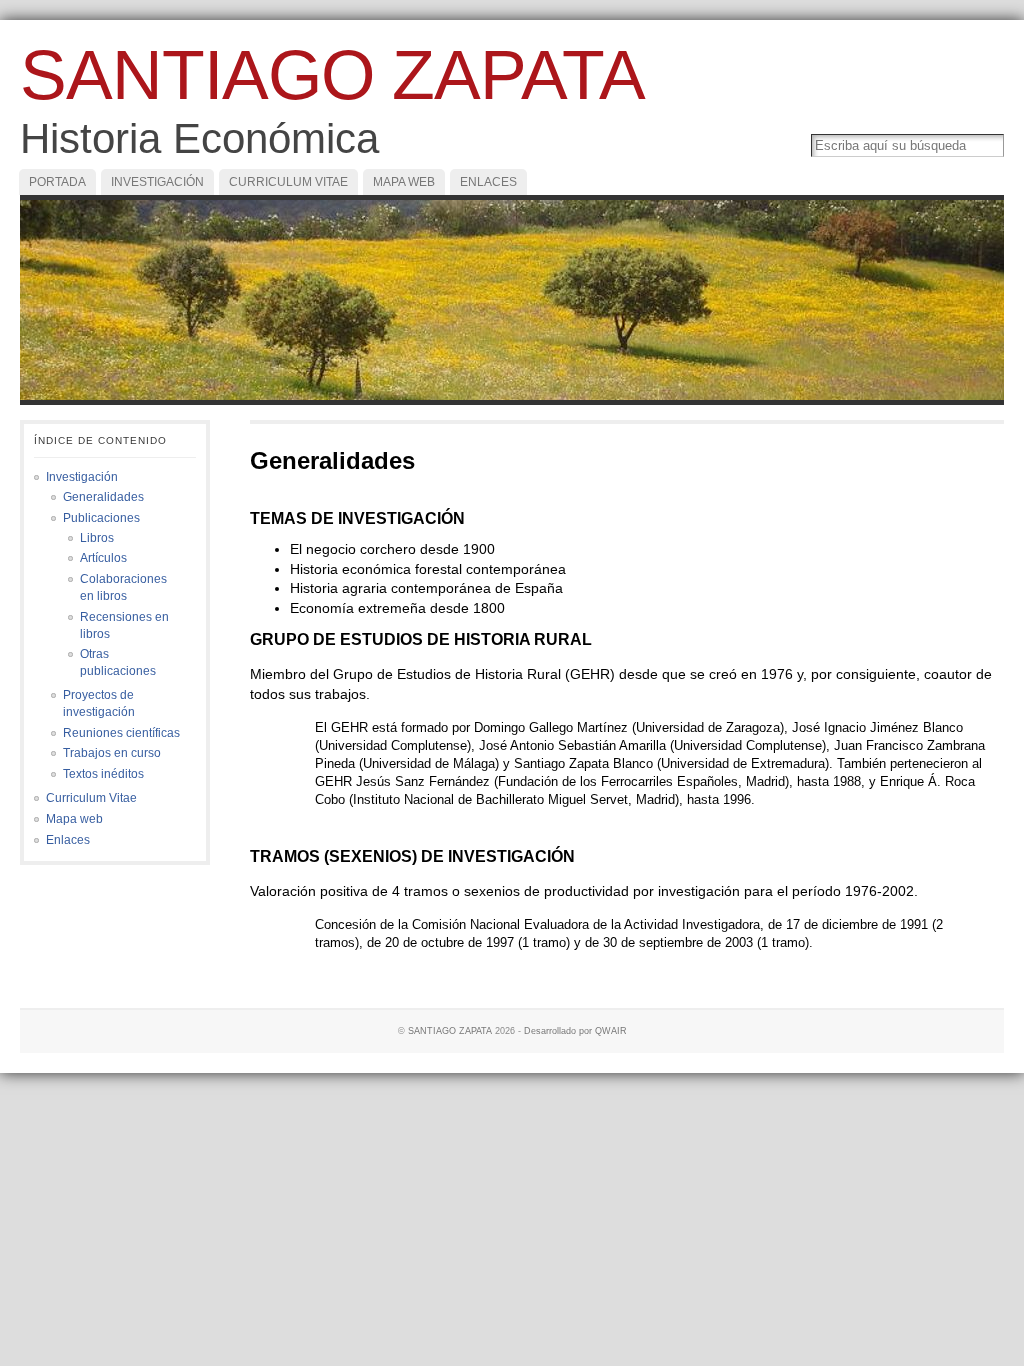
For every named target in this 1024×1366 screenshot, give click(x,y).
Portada (57, 182)
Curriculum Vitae (288, 182)
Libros (97, 538)
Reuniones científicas (121, 733)
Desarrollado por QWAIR (575, 1031)
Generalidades (103, 497)
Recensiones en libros (124, 625)
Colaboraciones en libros (123, 587)
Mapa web (404, 182)
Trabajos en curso (112, 753)
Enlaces (488, 182)
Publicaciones (101, 518)
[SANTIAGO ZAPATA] (512, 300)
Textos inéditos (103, 774)
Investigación (157, 182)
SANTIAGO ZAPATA (332, 75)
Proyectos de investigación (99, 703)
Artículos (103, 558)
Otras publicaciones (118, 662)
